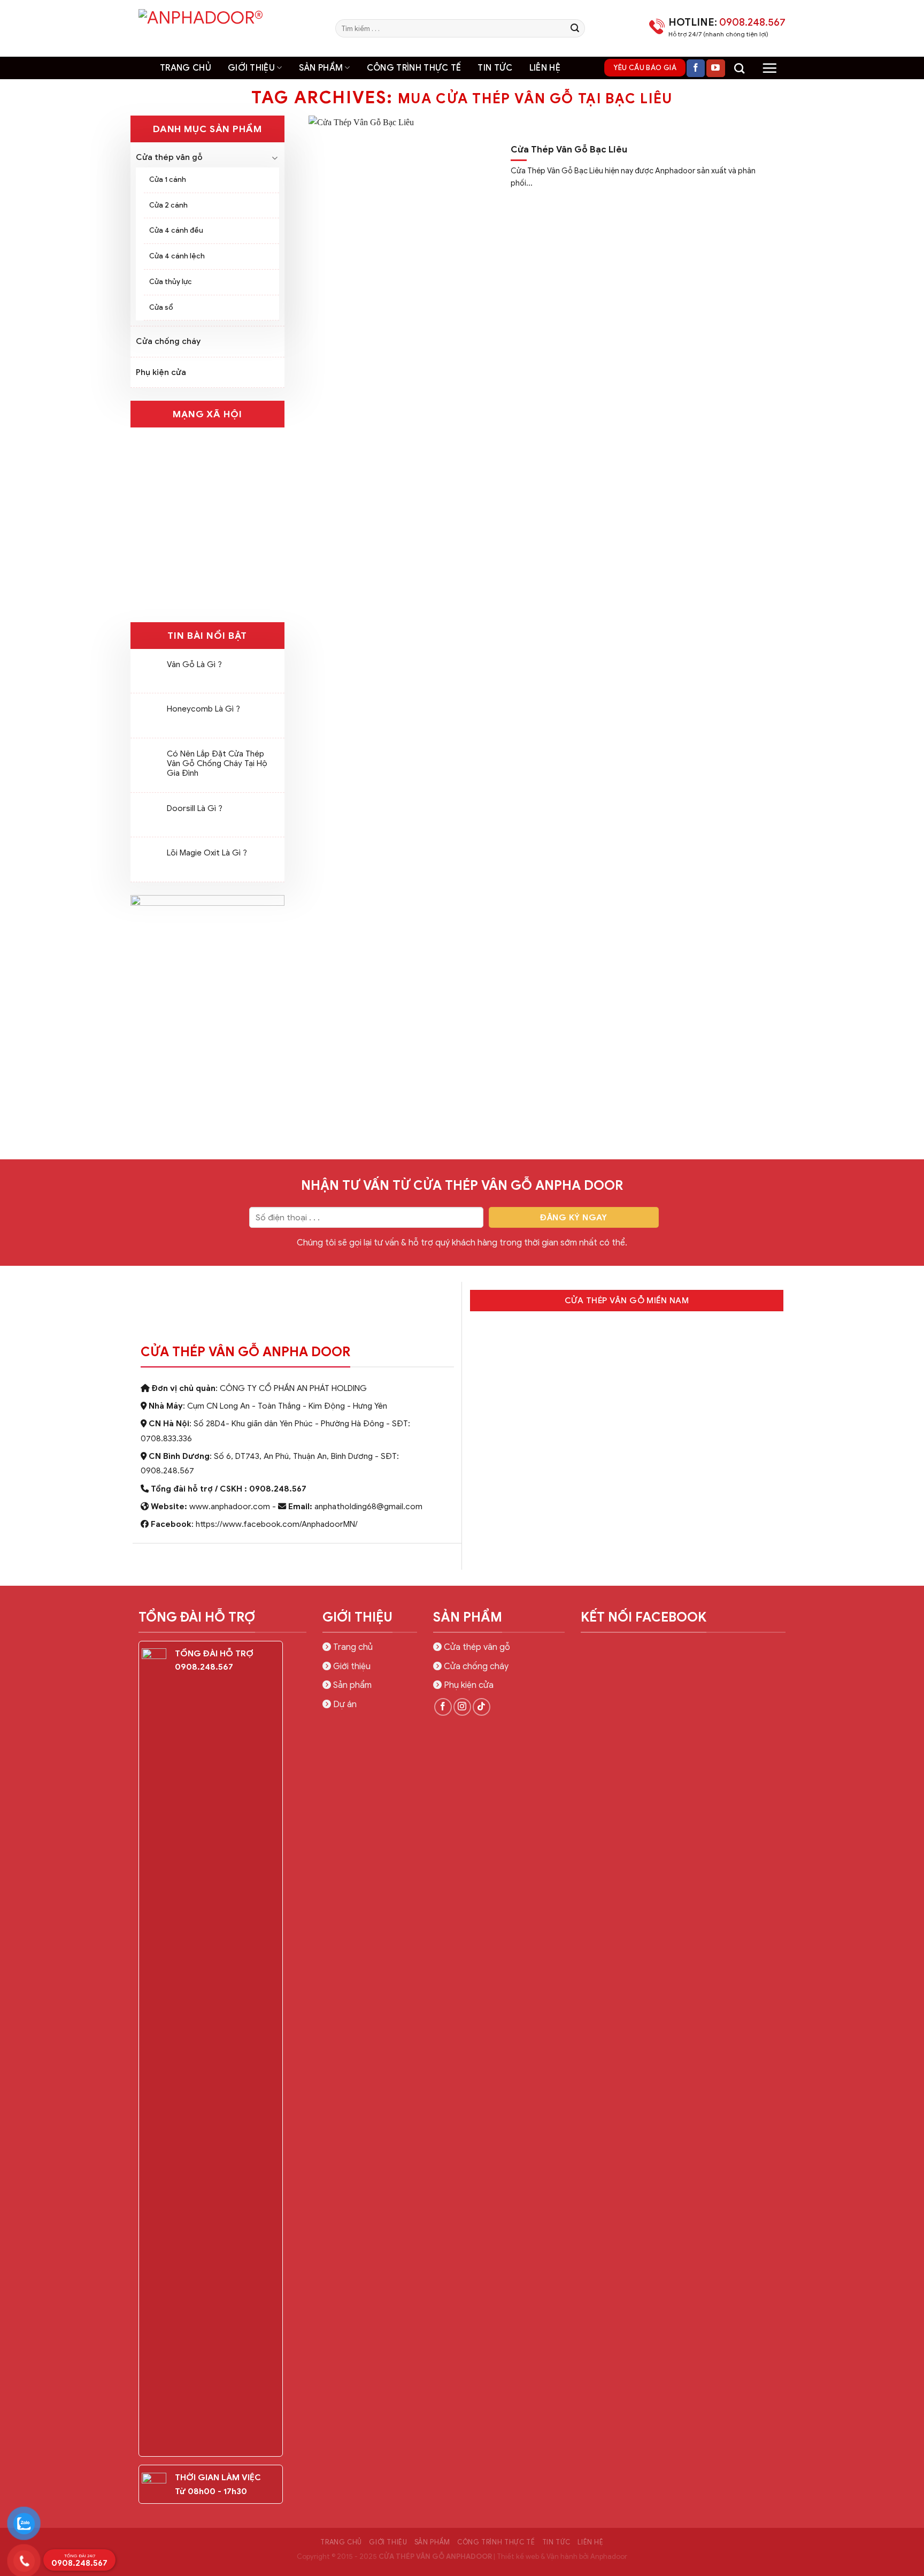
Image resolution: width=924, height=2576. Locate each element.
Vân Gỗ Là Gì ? (194, 664)
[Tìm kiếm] (739, 68)
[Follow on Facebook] (696, 68)
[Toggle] (275, 158)
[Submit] (575, 28)
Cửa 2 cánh (168, 205)
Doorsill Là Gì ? (195, 808)
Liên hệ (545, 68)
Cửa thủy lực (171, 282)
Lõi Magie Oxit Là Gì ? (207, 853)
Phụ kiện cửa (161, 372)
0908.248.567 (79, 2560)
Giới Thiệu (251, 68)
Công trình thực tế (414, 68)
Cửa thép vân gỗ (169, 157)
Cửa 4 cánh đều (176, 230)
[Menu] (769, 68)
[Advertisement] (462, 2351)
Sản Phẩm (321, 68)
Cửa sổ (161, 307)
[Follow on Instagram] (462, 1707)
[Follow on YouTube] (715, 68)
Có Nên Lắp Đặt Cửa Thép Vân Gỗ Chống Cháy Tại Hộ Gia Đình (217, 763)
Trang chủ (186, 68)
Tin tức (495, 68)
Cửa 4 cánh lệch (177, 256)
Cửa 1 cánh (168, 179)
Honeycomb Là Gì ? (203, 709)
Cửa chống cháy (168, 341)
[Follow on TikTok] (482, 1707)
